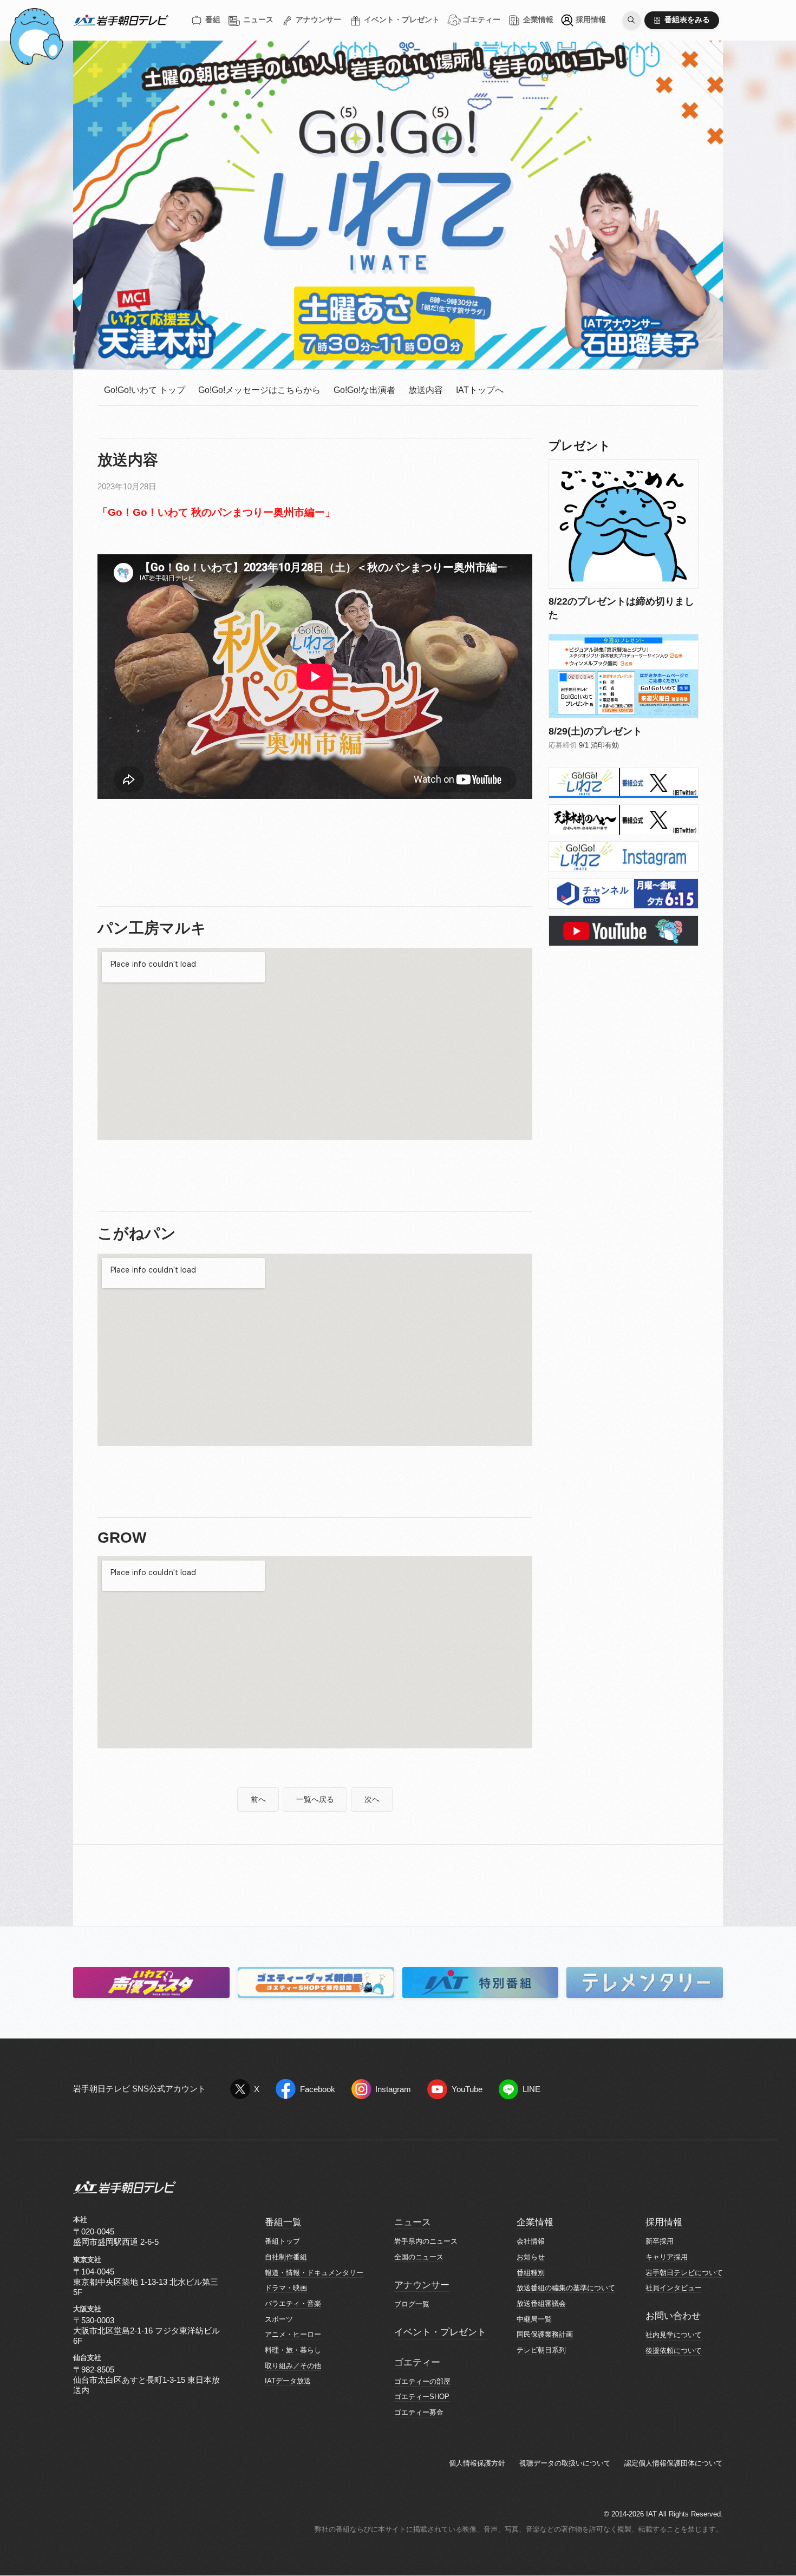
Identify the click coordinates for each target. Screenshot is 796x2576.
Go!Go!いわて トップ (145, 390)
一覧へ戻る (315, 1800)
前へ (258, 1800)
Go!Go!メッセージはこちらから (259, 390)
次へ (372, 1800)
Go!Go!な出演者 (364, 390)
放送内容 (426, 390)
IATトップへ (480, 390)
